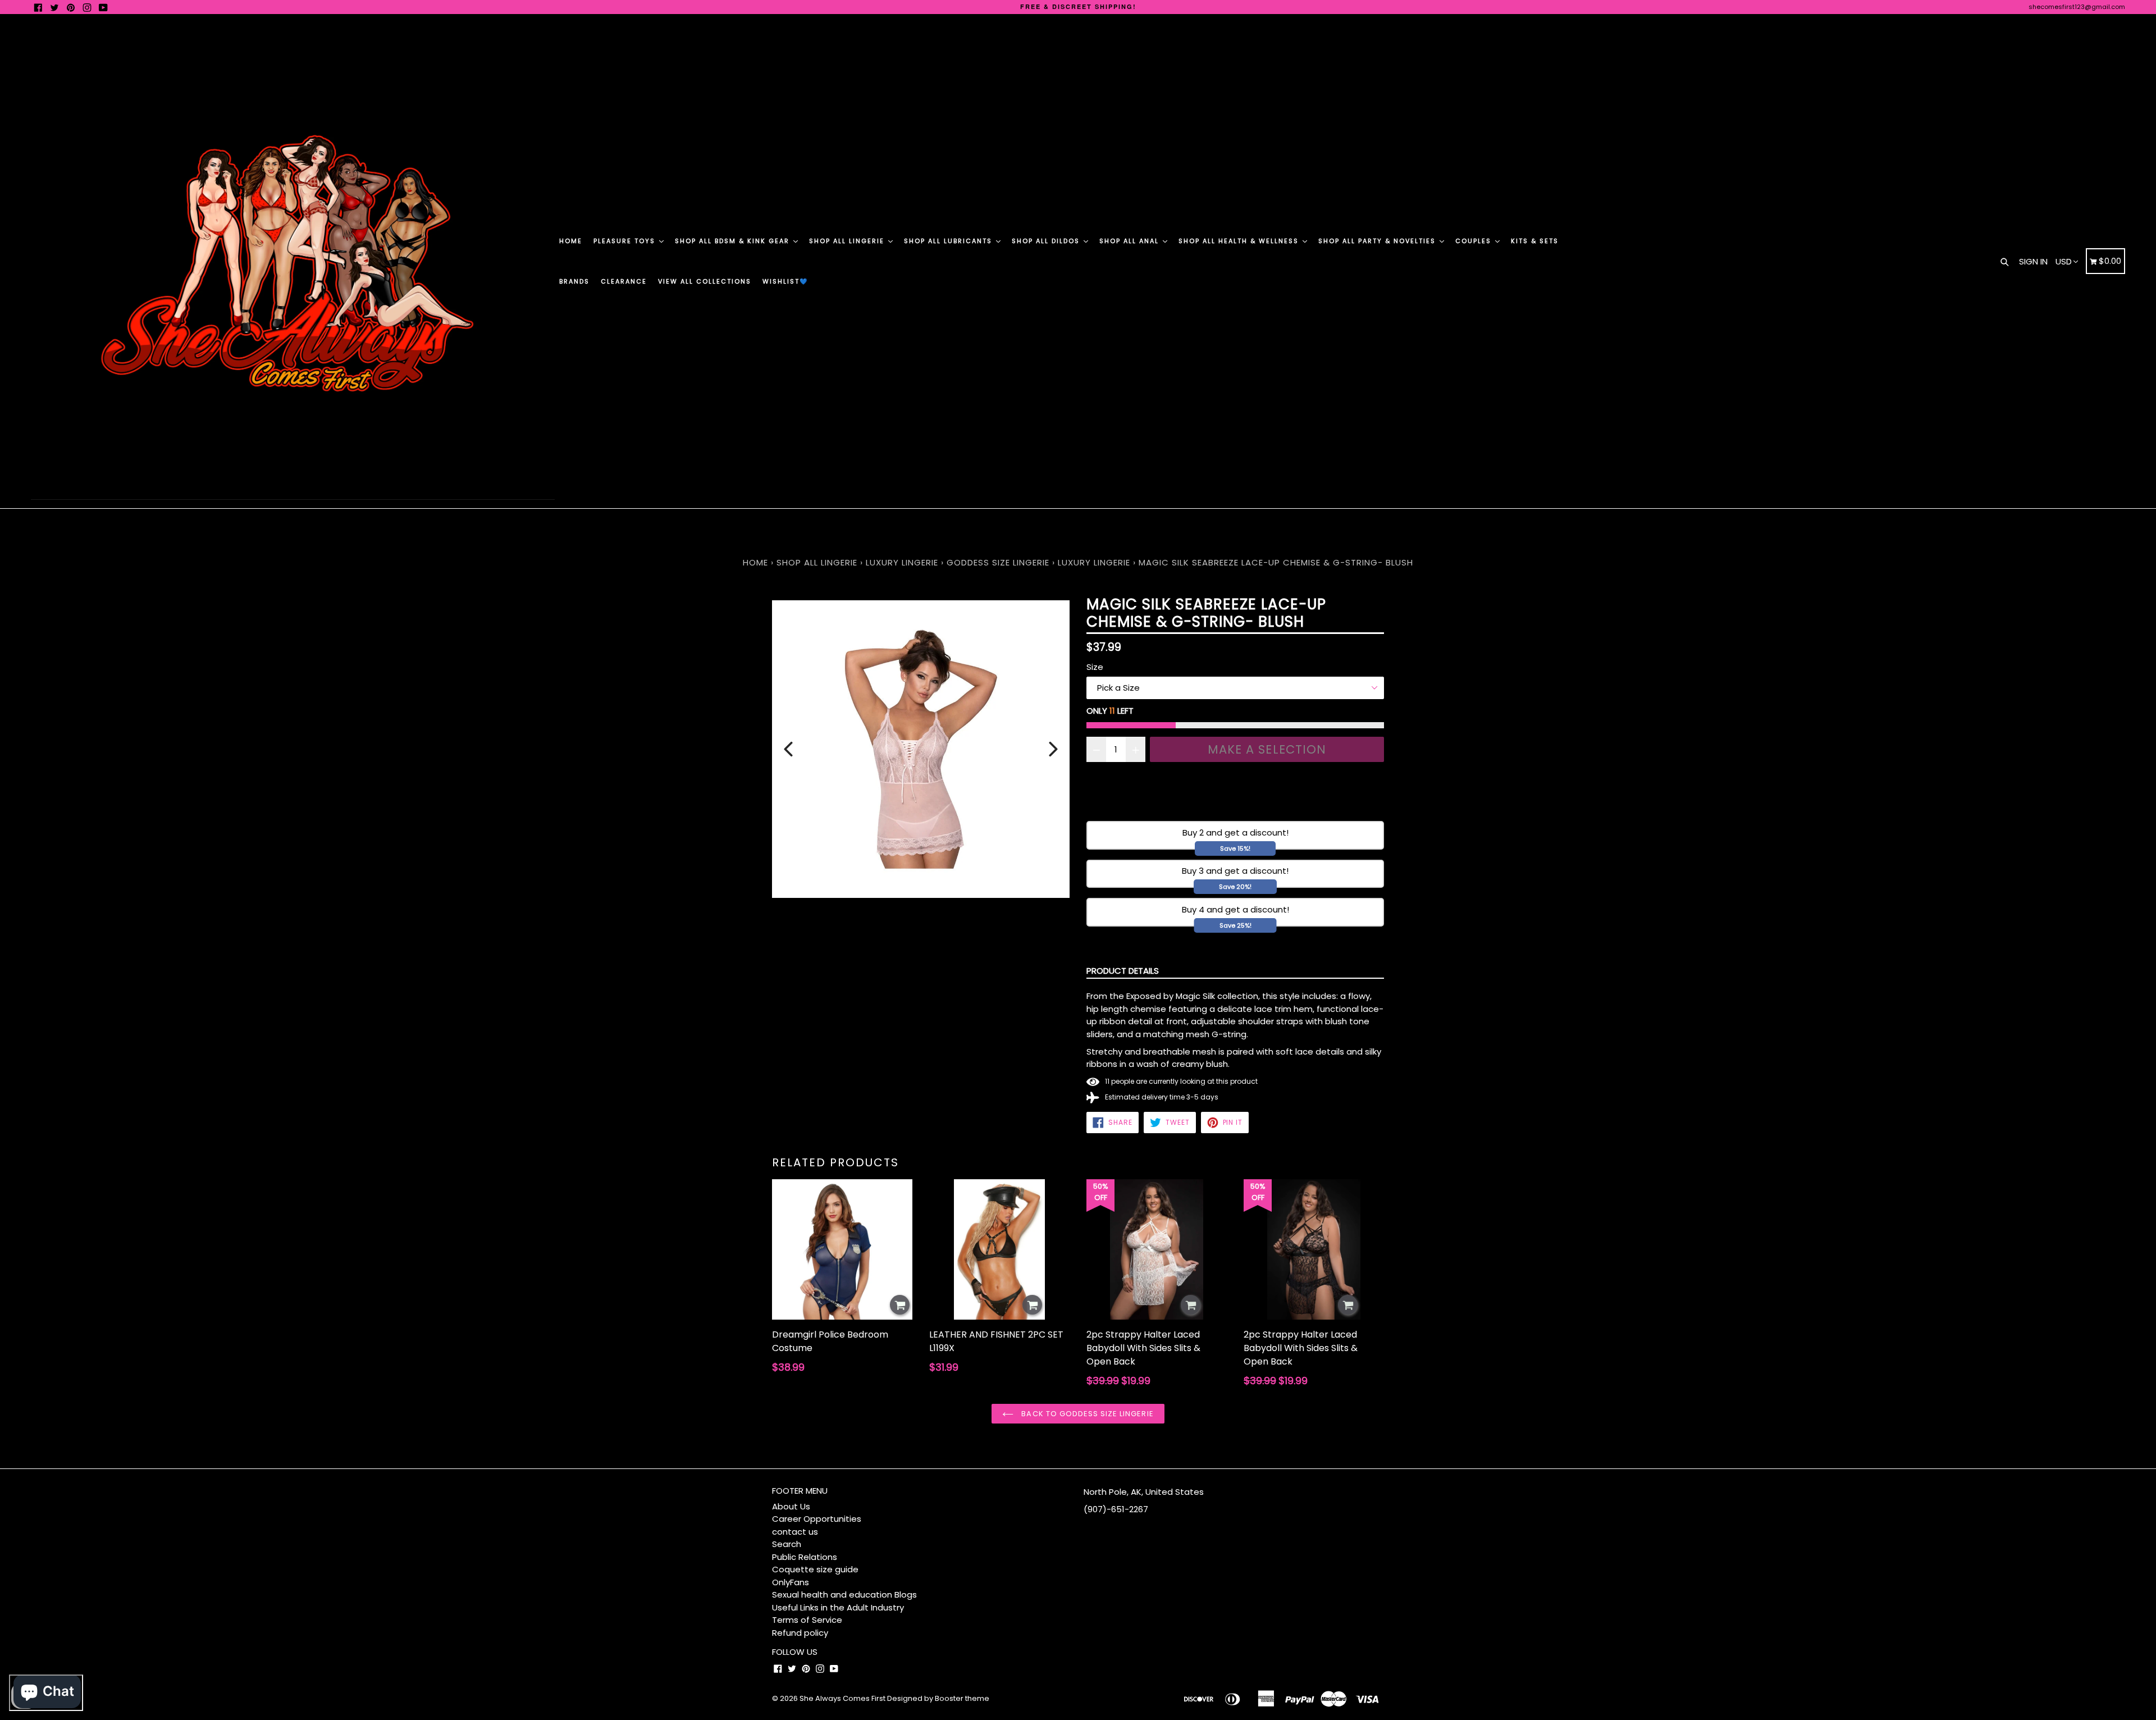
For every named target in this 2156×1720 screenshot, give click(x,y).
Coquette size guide (815, 1569)
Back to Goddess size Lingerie (1086, 1414)
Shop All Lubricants (949, 241)
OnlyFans (791, 1582)
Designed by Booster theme (938, 1698)
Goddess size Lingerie (998, 562)
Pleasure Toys (626, 241)
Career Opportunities (817, 1519)
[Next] (1053, 749)
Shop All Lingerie (848, 241)
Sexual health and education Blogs (844, 1594)
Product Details (1123, 971)
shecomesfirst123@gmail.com (2077, 7)
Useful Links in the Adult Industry (838, 1607)
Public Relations (805, 1557)
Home (571, 241)
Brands (574, 281)
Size (1095, 667)
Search (787, 1544)
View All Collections (705, 281)
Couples (1475, 241)
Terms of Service (807, 1620)
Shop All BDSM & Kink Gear (734, 241)
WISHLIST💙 (785, 281)
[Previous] (788, 749)
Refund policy (800, 1633)
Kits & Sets (1535, 241)
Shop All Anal (1130, 241)
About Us (791, 1506)
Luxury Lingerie (902, 562)
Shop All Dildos (1047, 241)
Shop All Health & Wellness (1240, 241)
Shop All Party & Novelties (1378, 241)
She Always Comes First (842, 1698)
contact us (795, 1532)
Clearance (624, 281)
